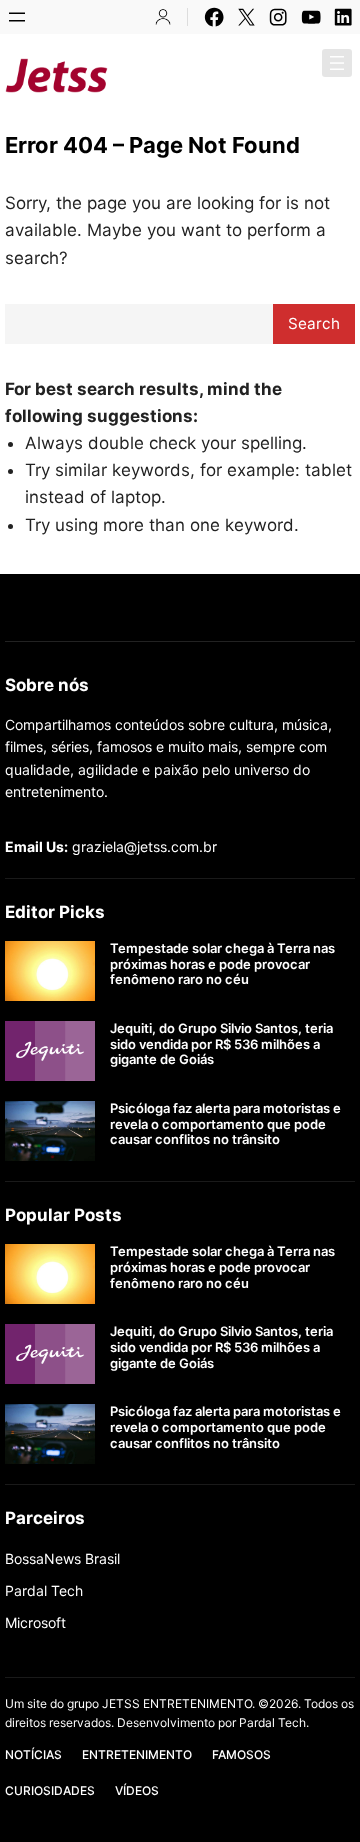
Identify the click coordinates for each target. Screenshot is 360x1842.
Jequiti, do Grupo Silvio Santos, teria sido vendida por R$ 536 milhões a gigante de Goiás (221, 1044)
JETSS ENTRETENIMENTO (236, 75)
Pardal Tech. (274, 1722)
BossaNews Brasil (62, 1558)
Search (314, 323)
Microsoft (35, 1622)
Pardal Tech (44, 1590)
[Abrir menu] (17, 17)
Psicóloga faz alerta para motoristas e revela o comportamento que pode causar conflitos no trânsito (225, 1124)
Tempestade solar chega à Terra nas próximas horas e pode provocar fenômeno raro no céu (222, 964)
